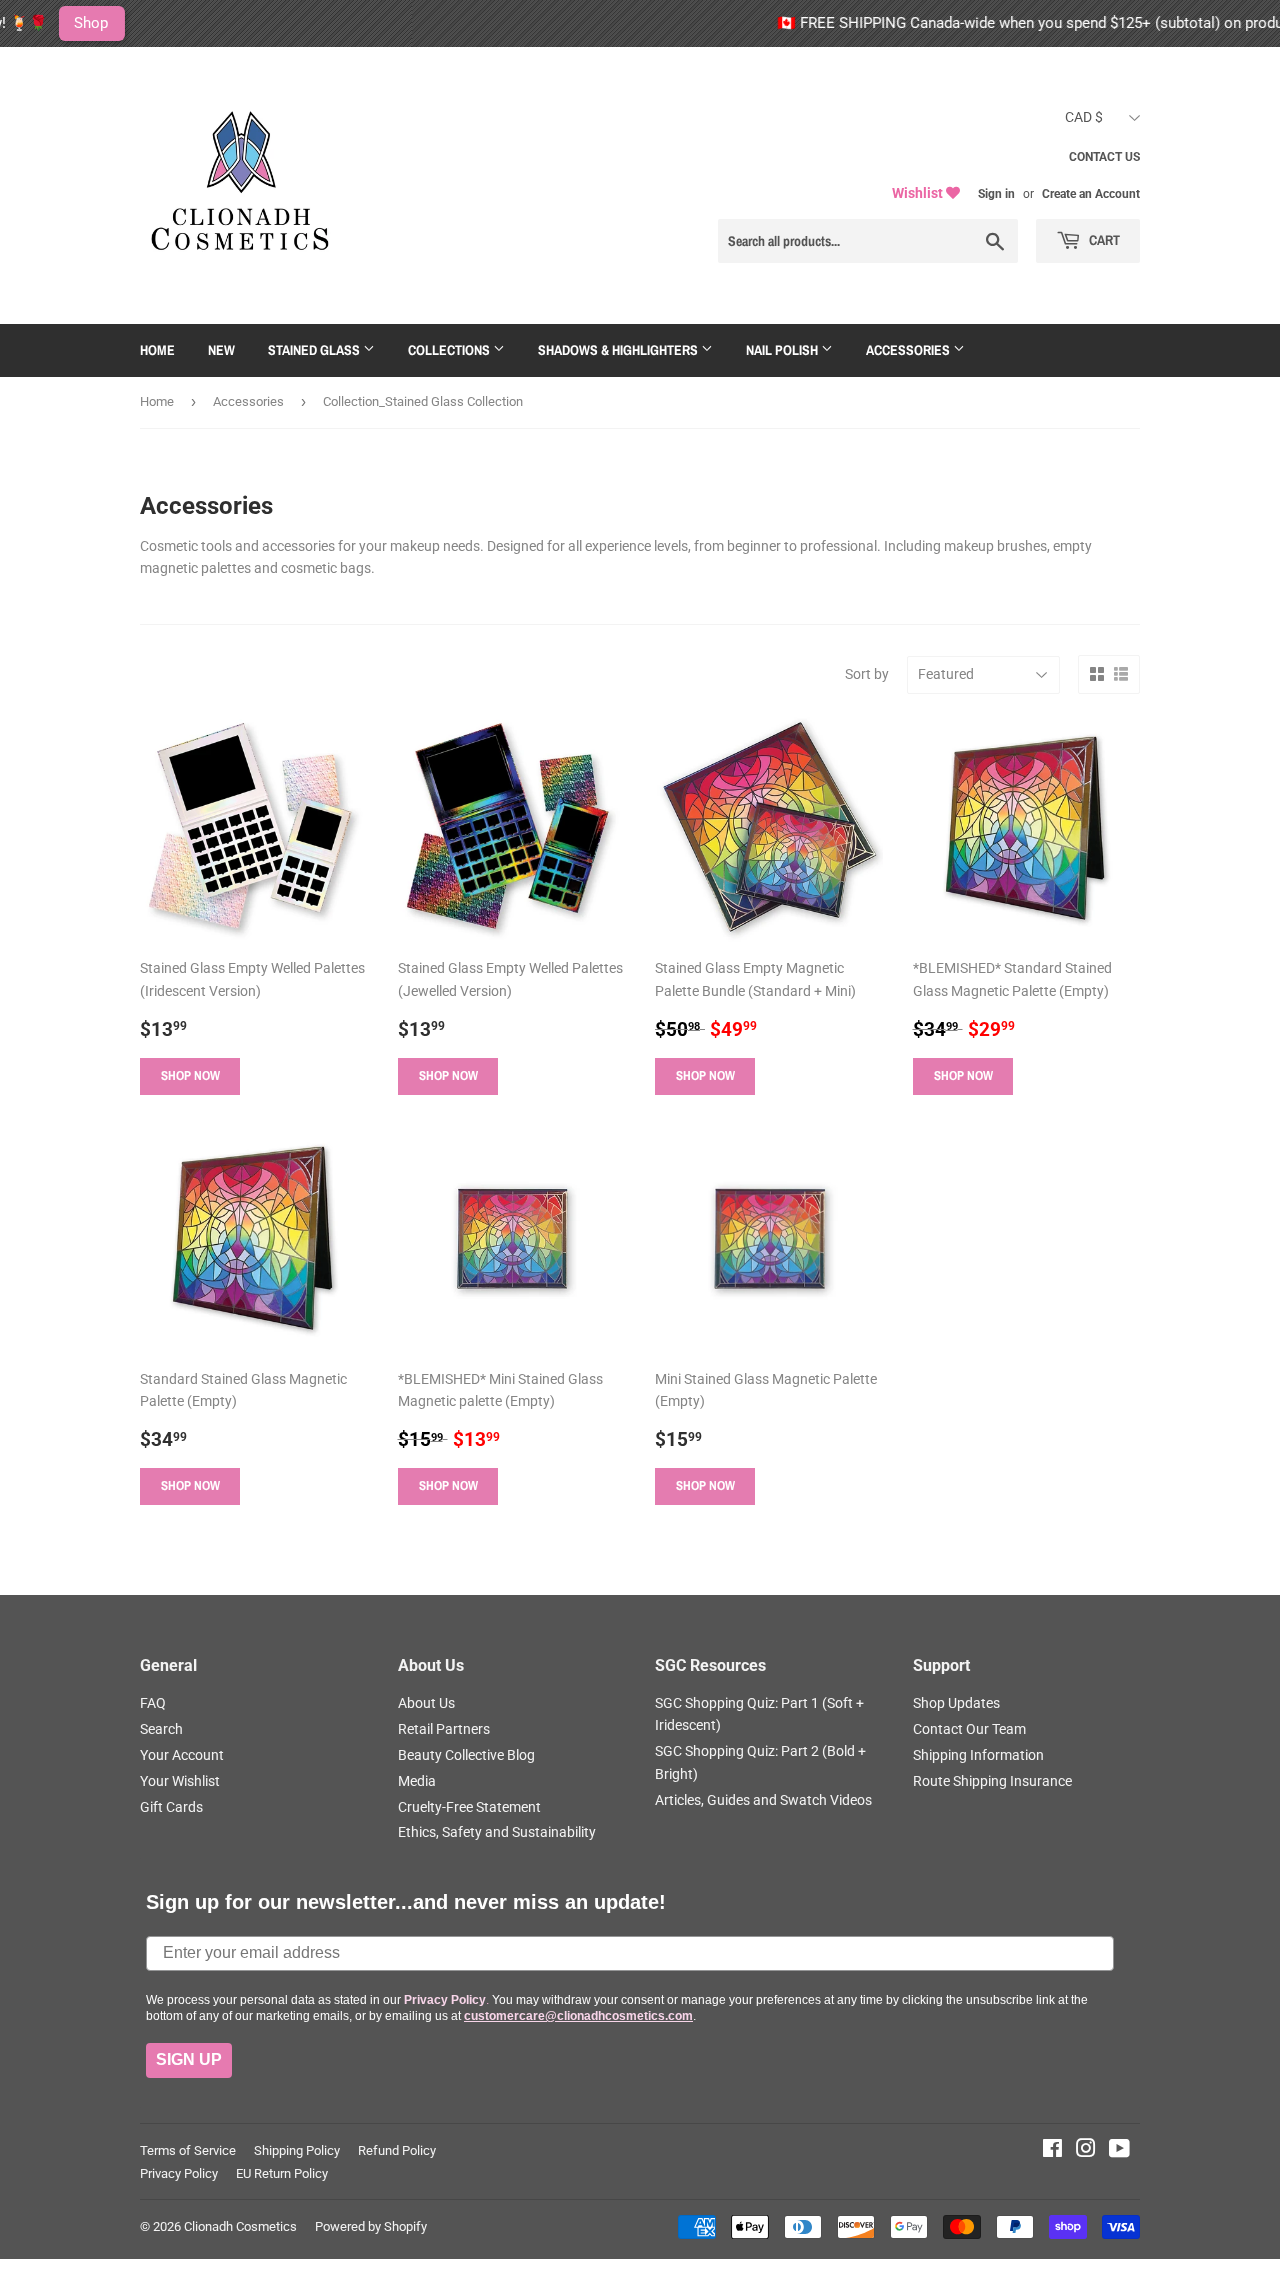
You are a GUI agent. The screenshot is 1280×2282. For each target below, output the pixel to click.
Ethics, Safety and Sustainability (497, 1832)
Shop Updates (956, 1703)
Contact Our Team (969, 1729)
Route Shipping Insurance (992, 1781)
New (221, 350)
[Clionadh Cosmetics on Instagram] (1086, 2151)
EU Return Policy (282, 2173)
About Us (426, 1703)
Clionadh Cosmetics (240, 2226)
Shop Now (190, 1075)
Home (157, 350)
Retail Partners (444, 1729)
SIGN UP (189, 2059)
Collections (450, 350)
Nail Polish (783, 350)
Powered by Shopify (371, 2226)
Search (161, 1729)
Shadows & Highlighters (619, 350)
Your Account (182, 1755)
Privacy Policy (179, 2173)
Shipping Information (978, 1755)
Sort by (867, 674)
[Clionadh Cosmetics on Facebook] (1052, 2151)
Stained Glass (315, 350)
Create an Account (1091, 194)
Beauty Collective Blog (466, 1755)
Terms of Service (188, 2150)
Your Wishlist (180, 1781)
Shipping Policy (297, 2150)
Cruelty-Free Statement (469, 1807)
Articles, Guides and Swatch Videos (763, 1800)
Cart (1103, 240)
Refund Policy (397, 2150)
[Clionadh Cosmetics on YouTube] (1119, 2151)
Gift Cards (171, 1807)
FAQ (153, 1703)
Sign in (996, 194)
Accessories (909, 350)
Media (417, 1781)
